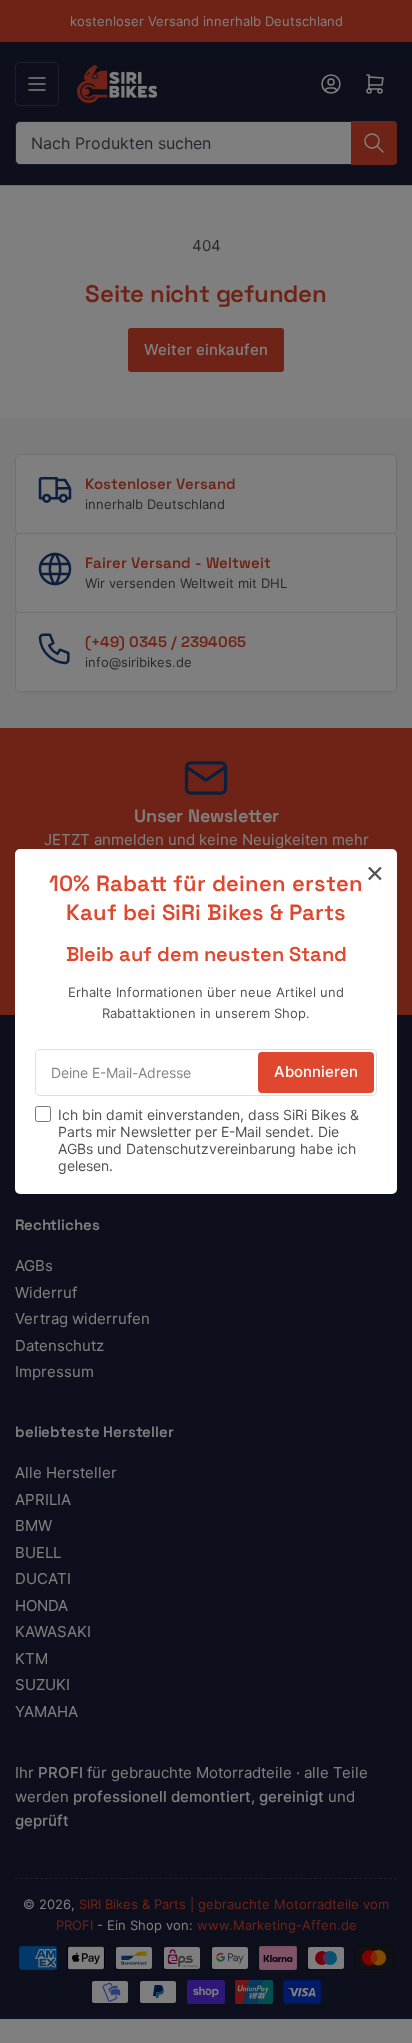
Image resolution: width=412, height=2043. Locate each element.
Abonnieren (316, 1071)
